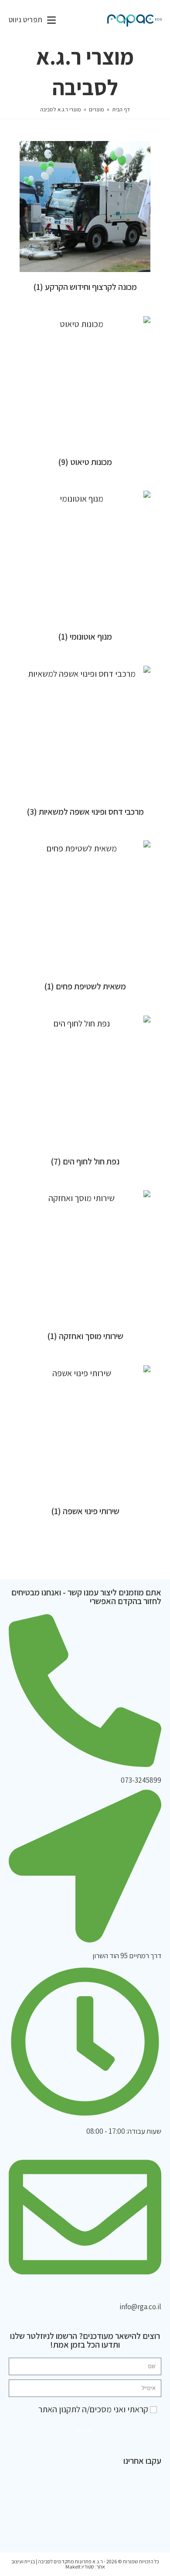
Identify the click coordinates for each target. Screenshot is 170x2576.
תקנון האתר (57, 2409)
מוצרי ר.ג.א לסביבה (61, 109)
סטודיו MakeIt (80, 2567)
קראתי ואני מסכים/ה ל (93, 2409)
